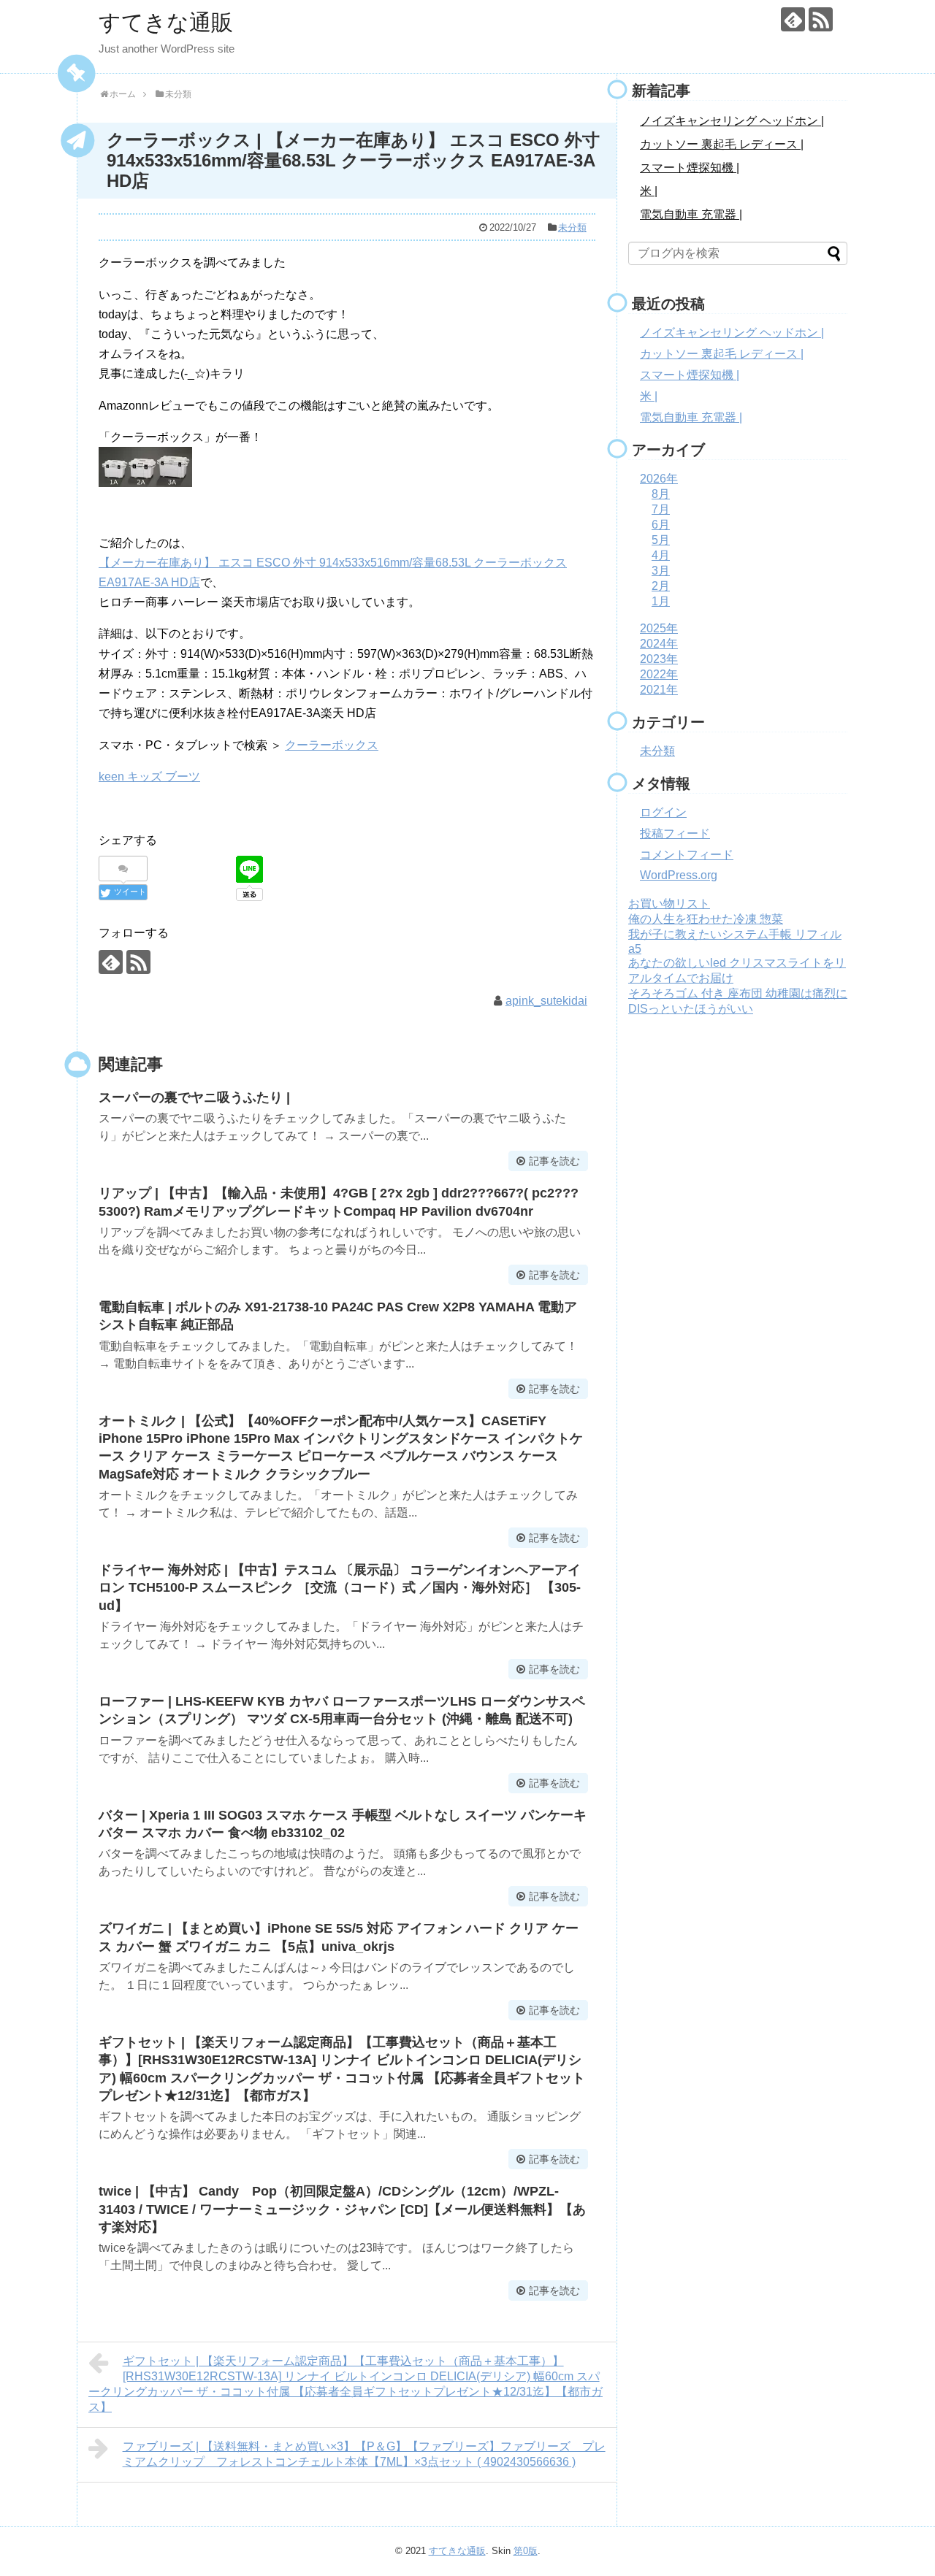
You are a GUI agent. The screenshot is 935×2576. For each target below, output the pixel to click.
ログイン (663, 812)
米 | (649, 191)
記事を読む (554, 1161)
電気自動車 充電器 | (691, 214)
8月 (661, 494)
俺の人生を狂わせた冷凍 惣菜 (706, 919)
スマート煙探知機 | (690, 168)
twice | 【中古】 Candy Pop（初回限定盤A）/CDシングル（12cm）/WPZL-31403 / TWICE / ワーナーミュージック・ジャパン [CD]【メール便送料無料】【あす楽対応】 (342, 2209)
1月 (661, 601)
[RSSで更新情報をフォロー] (821, 19)
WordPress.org (679, 875)
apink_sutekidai (546, 1001)
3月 (661, 571)
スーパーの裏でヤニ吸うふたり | (194, 1097)
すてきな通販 (166, 22)
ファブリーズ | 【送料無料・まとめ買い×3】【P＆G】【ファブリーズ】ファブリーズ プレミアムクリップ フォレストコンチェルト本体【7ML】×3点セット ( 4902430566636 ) (364, 2454)
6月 (661, 525)
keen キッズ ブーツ (149, 777)
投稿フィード (675, 833)
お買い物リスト (669, 904)
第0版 (526, 2551)
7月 (661, 509)
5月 (661, 540)
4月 (661, 555)
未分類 (572, 227)
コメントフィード (687, 855)
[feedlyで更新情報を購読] (793, 19)
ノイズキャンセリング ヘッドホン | (732, 121)
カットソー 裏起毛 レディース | (722, 144)
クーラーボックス (332, 745)
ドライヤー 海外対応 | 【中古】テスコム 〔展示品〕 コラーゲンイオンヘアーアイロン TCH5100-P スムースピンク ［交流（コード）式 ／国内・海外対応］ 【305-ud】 (340, 1588)
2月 (661, 586)
